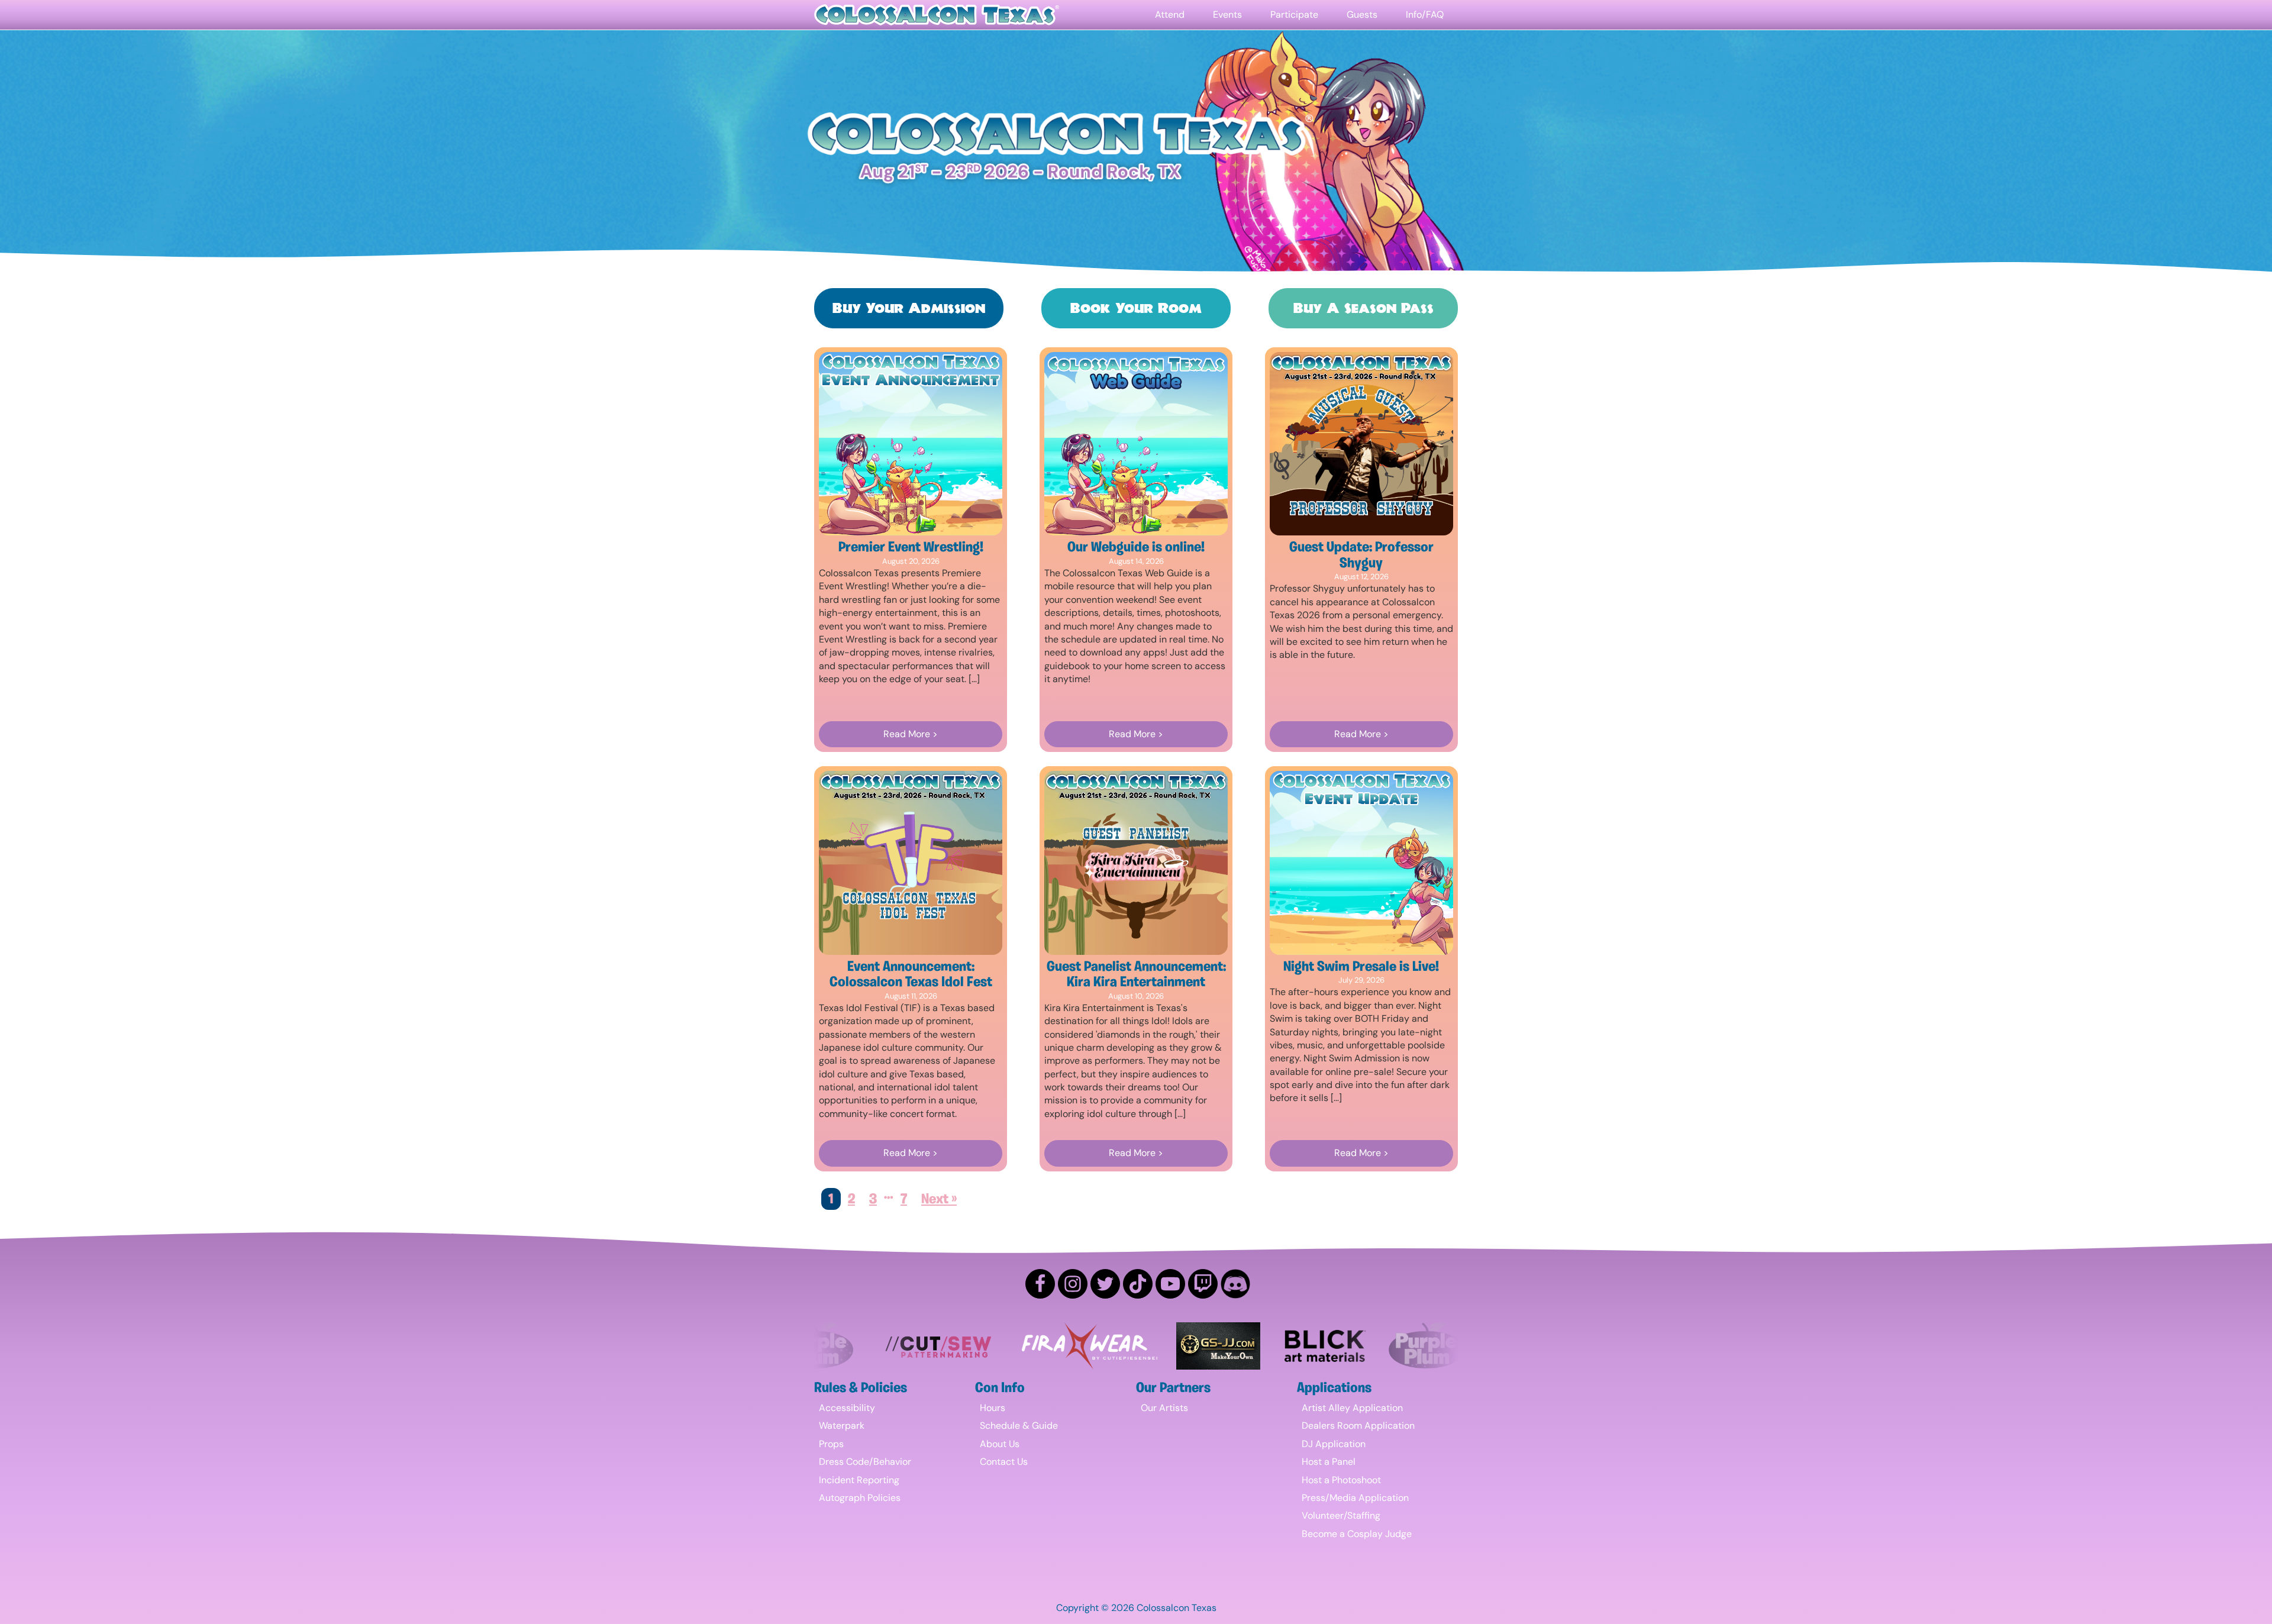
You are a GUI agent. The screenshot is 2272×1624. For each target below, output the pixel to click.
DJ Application (1334, 1444)
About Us (1000, 1444)
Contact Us (1004, 1462)
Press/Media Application (1355, 1498)
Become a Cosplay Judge (1357, 1534)
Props (831, 1444)
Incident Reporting (859, 1480)
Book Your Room (1136, 308)
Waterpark (842, 1426)
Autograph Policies (860, 1498)
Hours (993, 1408)
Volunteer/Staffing (1341, 1515)
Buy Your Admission (909, 308)
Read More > (911, 734)
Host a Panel (1329, 1462)
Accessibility (847, 1408)
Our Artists (1164, 1408)
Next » (939, 1200)
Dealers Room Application (1358, 1426)
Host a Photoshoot (1341, 1480)
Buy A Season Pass (1363, 308)
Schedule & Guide (1019, 1426)
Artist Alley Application (1352, 1408)
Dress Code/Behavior (865, 1462)
